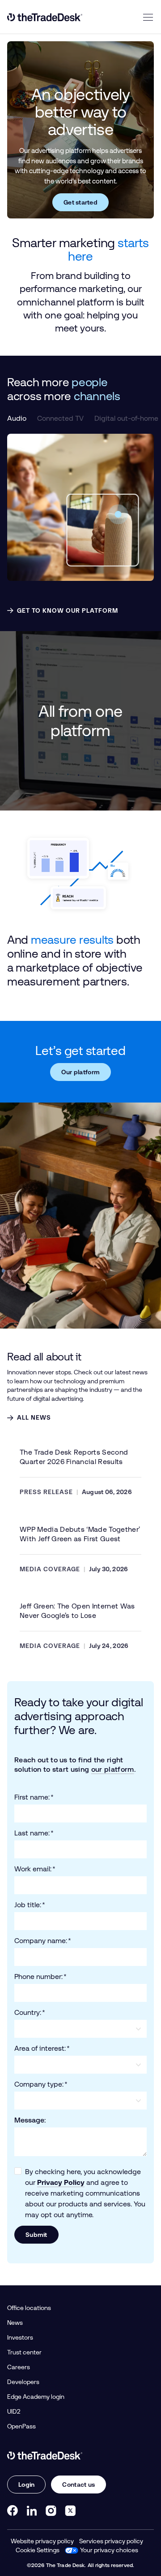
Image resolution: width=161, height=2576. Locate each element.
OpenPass (21, 2426)
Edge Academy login (36, 2397)
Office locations (29, 2308)
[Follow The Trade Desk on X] (70, 2511)
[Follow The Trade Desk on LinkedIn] (32, 2511)
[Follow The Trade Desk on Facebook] (13, 2511)
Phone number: (40, 1977)
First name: (34, 1797)
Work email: (35, 1869)
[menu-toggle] (148, 17)
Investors (20, 2337)
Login (26, 2484)
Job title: (30, 1905)
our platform (113, 1769)
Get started (80, 202)
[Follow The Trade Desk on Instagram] (51, 2511)
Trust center (24, 2352)
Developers (23, 2382)
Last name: (34, 1833)
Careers (19, 2367)
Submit (36, 2235)
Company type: (41, 2084)
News (15, 2323)
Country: (30, 2012)
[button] (17, 418)
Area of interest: (42, 2048)
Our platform (80, 1072)
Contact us (78, 2484)
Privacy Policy (61, 2182)
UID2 (14, 2411)
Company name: (43, 1941)
